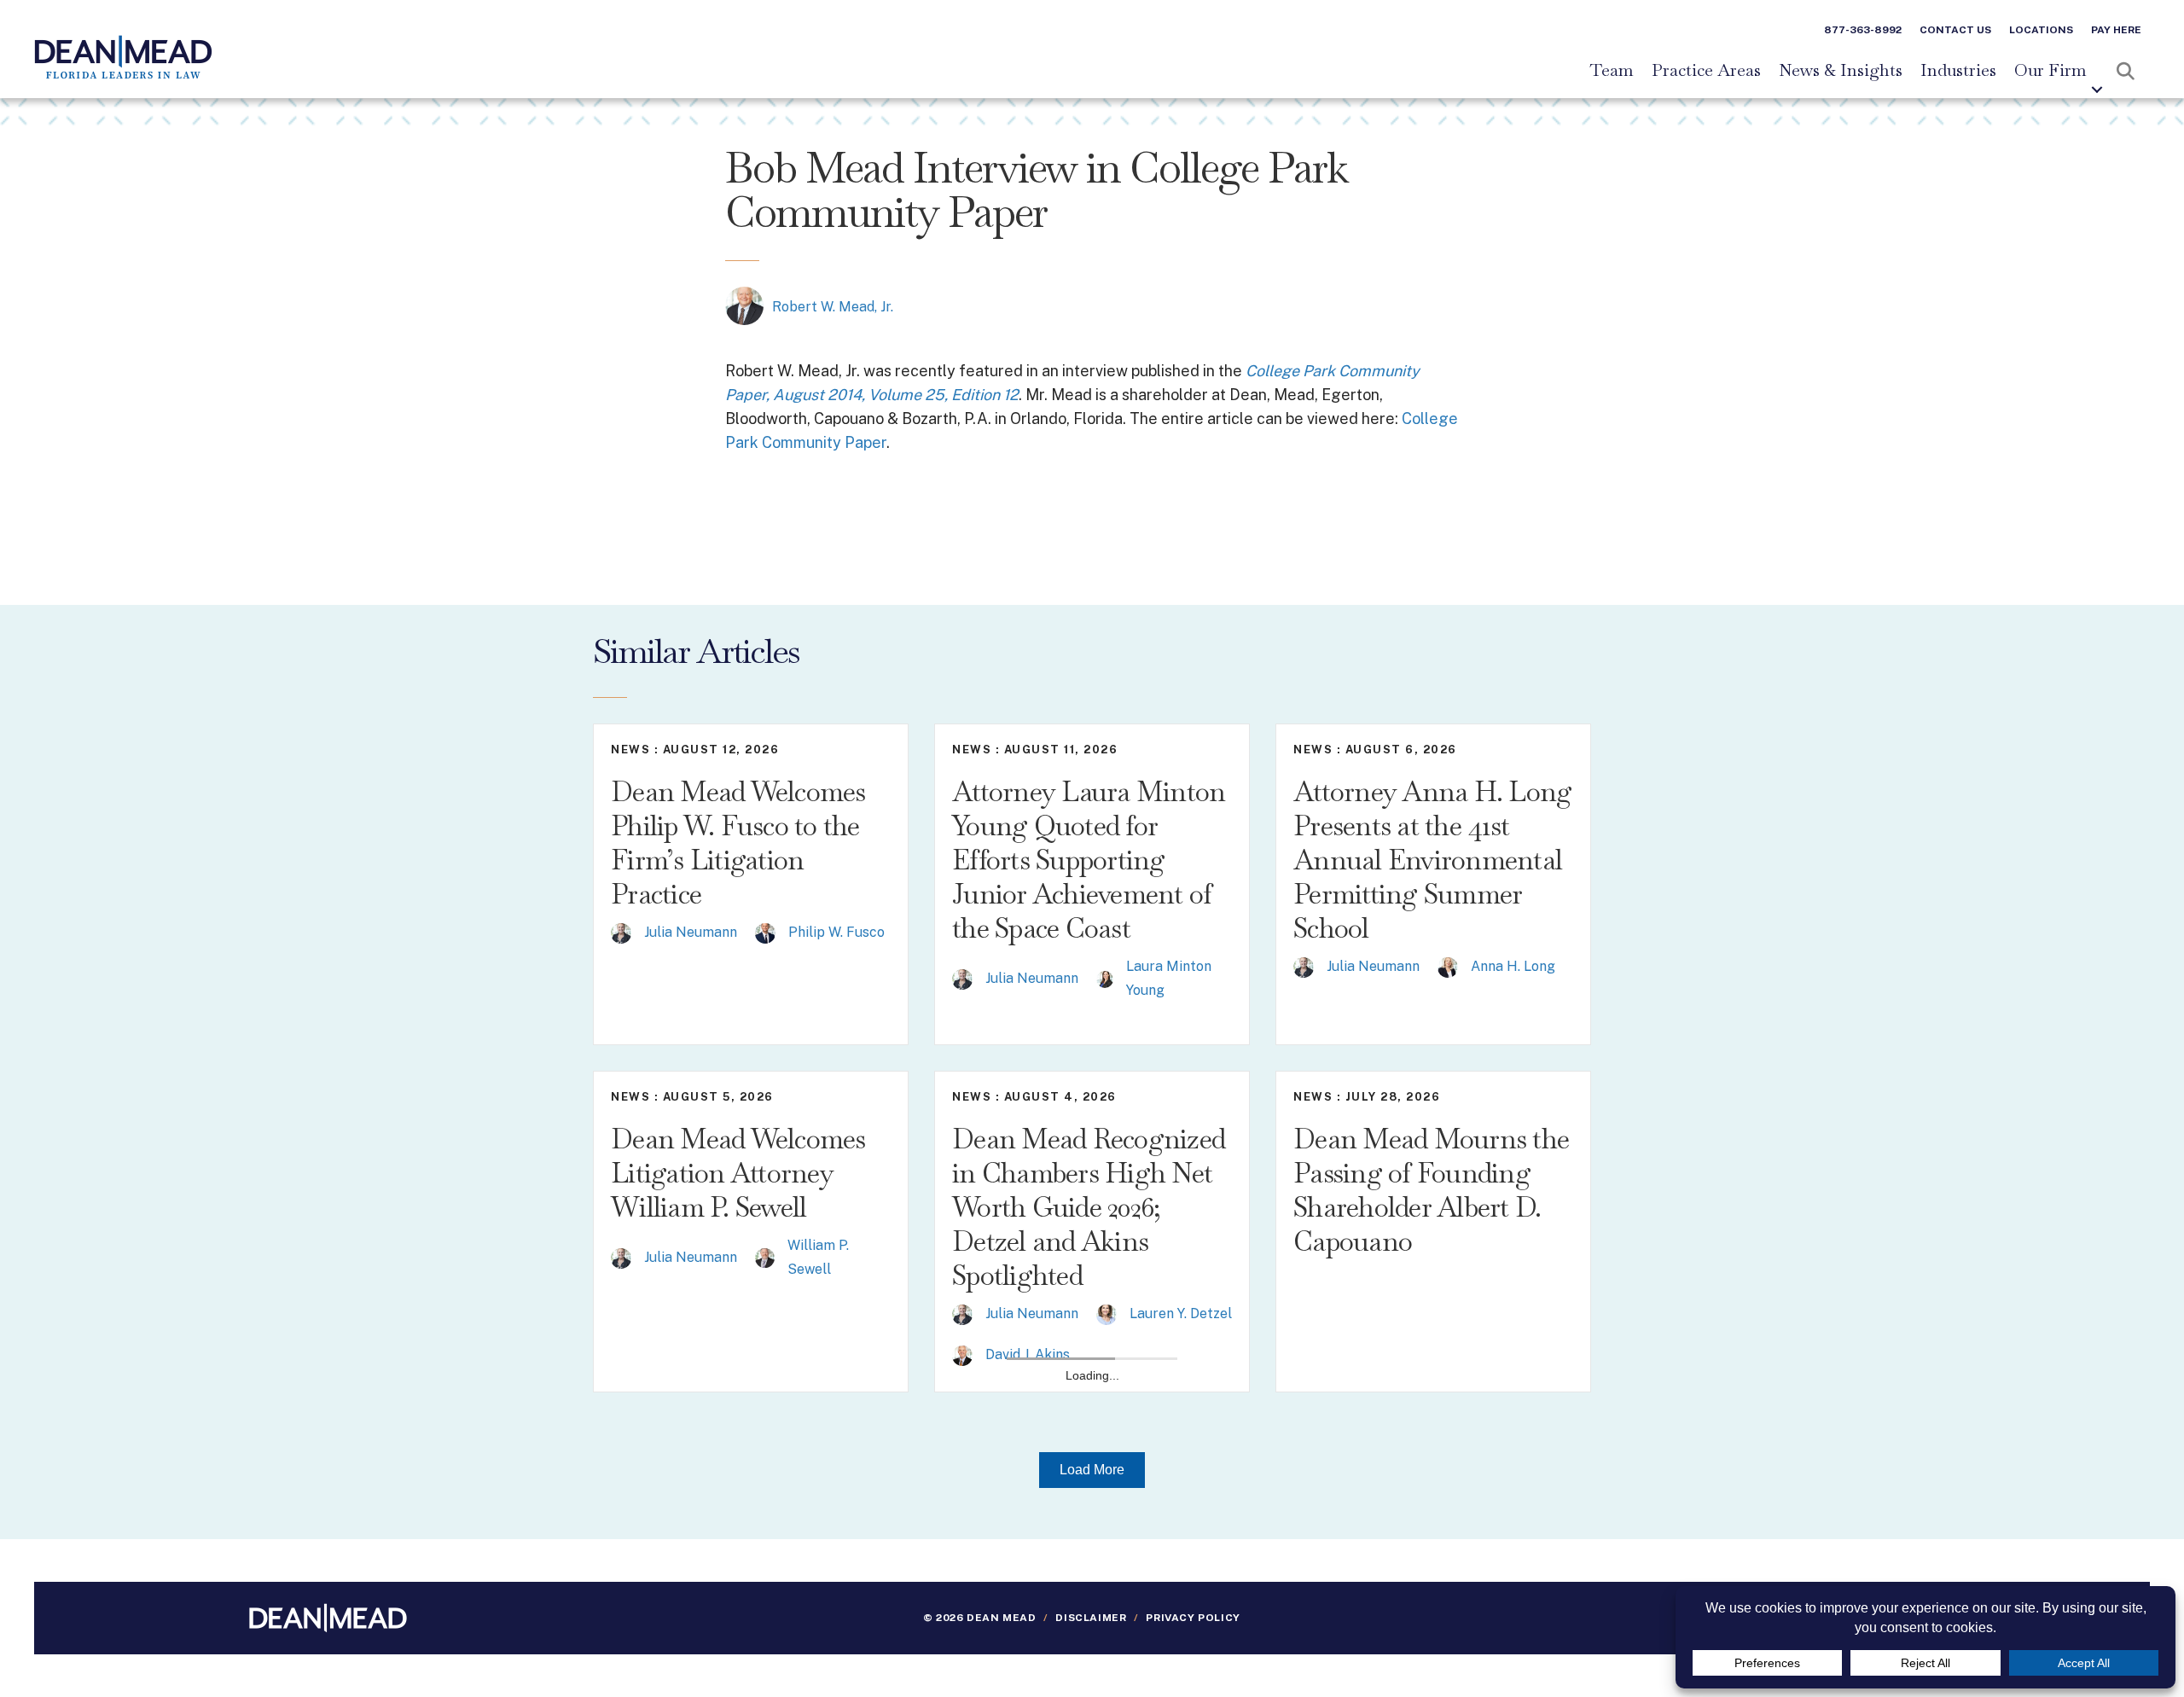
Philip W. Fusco (836, 932)
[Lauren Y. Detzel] (1107, 1313)
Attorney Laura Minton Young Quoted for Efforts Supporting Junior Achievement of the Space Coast (1089, 860)
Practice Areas (1706, 71)
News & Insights (1841, 71)
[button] (2097, 90)
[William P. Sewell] (765, 1257)
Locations (2041, 30)
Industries (1958, 71)
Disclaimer (1091, 1618)
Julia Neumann (691, 932)
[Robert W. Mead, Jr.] (744, 305)
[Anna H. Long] (1448, 966)
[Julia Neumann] (621, 932)
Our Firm (2050, 71)
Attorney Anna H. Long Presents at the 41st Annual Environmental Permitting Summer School (1432, 860)
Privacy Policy (1193, 1618)
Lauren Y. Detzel (1181, 1313)
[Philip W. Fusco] (765, 932)
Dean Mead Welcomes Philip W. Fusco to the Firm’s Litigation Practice (738, 843)
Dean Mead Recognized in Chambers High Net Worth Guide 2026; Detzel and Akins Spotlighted (1089, 1207)
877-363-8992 (1863, 30)
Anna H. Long (1513, 966)
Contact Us (1955, 30)
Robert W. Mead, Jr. (833, 307)
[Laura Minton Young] (1105, 978)
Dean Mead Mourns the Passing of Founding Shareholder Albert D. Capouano (1431, 1190)
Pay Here (2116, 30)
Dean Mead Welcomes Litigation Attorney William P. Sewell (738, 1173)
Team (1612, 71)
